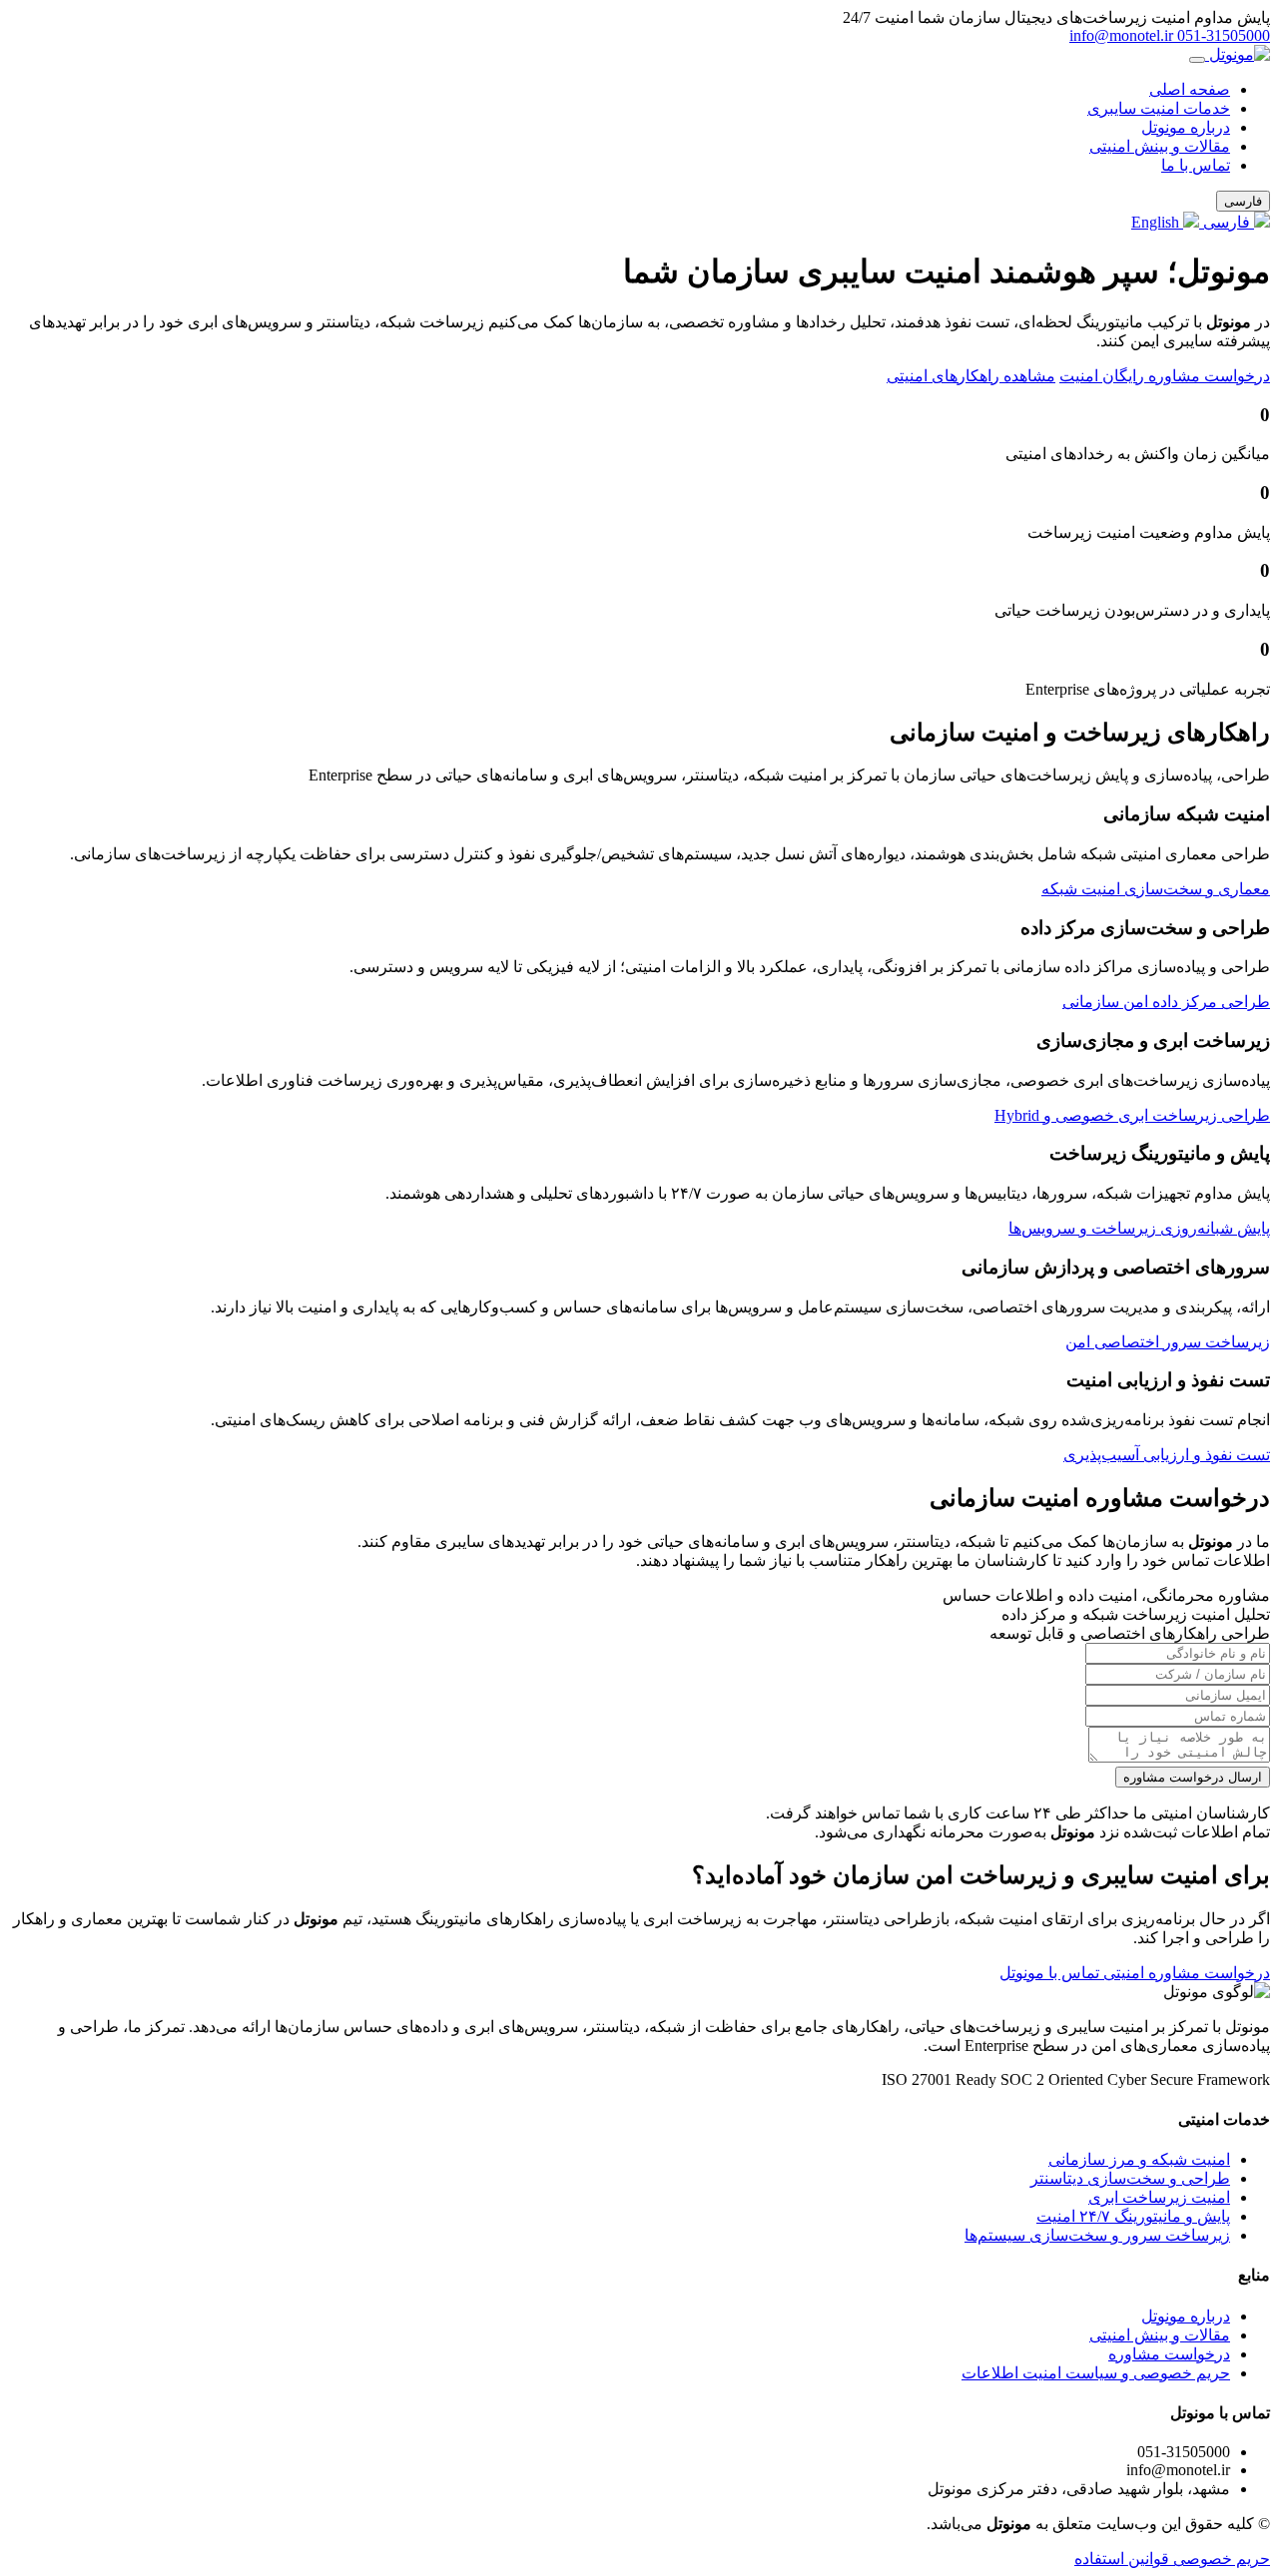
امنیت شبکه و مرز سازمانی (1139, 2159)
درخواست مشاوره (1169, 2354)
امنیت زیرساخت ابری (1159, 2197)
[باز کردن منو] (1197, 60)
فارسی (1227, 222)
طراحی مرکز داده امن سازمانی (1166, 1002)
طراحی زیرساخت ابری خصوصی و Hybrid (1132, 1115)
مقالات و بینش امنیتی (1160, 146)
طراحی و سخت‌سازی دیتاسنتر (1130, 2178)
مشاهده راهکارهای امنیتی (971, 376)
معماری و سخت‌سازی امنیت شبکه (1156, 889)
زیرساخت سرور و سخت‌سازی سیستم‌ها (1097, 2235)
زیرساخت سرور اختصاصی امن (1168, 1342)
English (1157, 222)
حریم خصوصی (1220, 2559)
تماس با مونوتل (1049, 1973)
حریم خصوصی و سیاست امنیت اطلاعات (1096, 2373)
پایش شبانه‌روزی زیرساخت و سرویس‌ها (1139, 1228)
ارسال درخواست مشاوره (1193, 1777)
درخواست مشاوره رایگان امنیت (1165, 376)
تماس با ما (1196, 165)
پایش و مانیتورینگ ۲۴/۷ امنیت (1133, 2216)
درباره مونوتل (1186, 127)
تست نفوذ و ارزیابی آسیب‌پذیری (1167, 1455)
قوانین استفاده (1122, 2559)
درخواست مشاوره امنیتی (1185, 1973)
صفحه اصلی (1190, 89)
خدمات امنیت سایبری (1159, 108)
